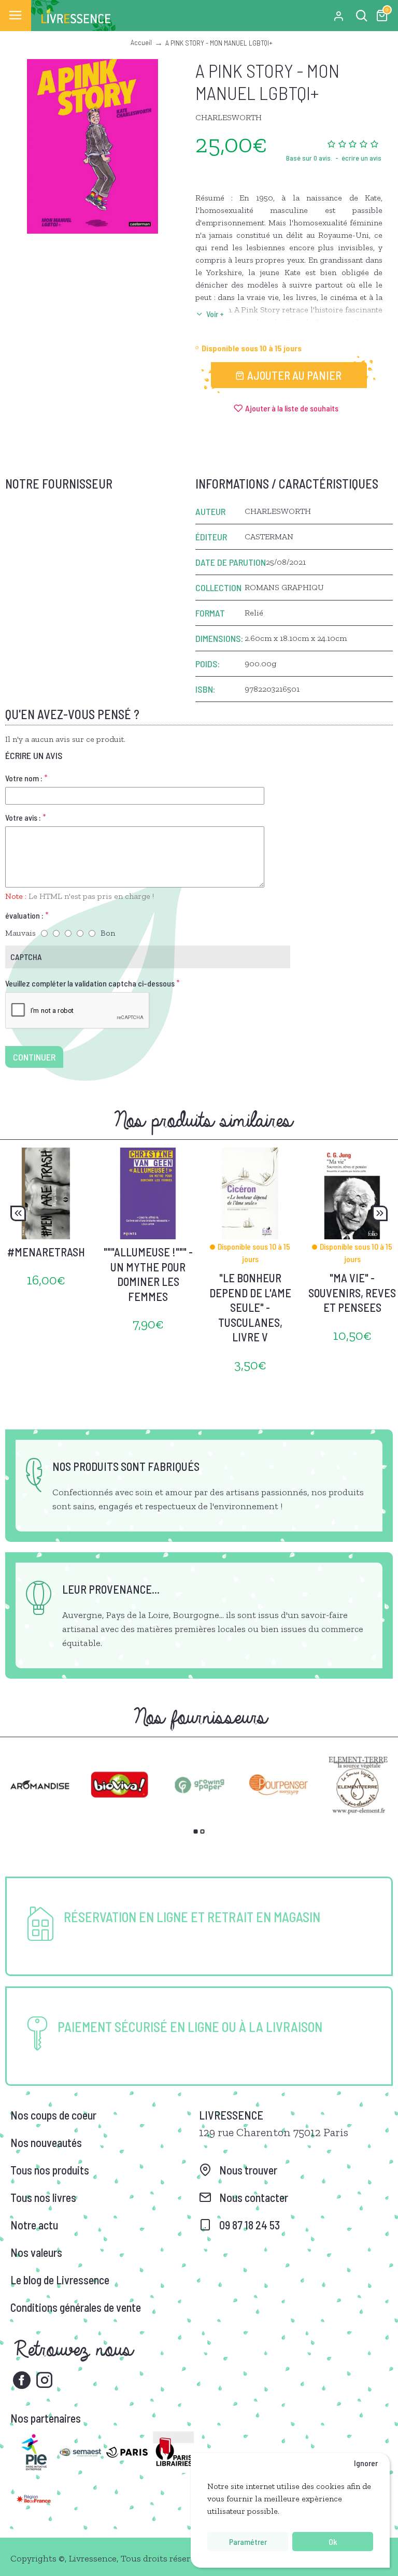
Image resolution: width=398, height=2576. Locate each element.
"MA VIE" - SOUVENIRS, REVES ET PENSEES (352, 1292)
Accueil (141, 42)
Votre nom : (24, 778)
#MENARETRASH (46, 1252)
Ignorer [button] (366, 2463)
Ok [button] (333, 2542)
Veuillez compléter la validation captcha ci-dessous (90, 983)
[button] (18, 1213)
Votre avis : (23, 817)
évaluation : (24, 915)
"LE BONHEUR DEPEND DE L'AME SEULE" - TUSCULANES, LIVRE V (250, 1307)
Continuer (34, 1057)
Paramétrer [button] (248, 2542)
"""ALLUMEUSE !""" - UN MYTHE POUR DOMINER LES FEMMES (148, 1274)
